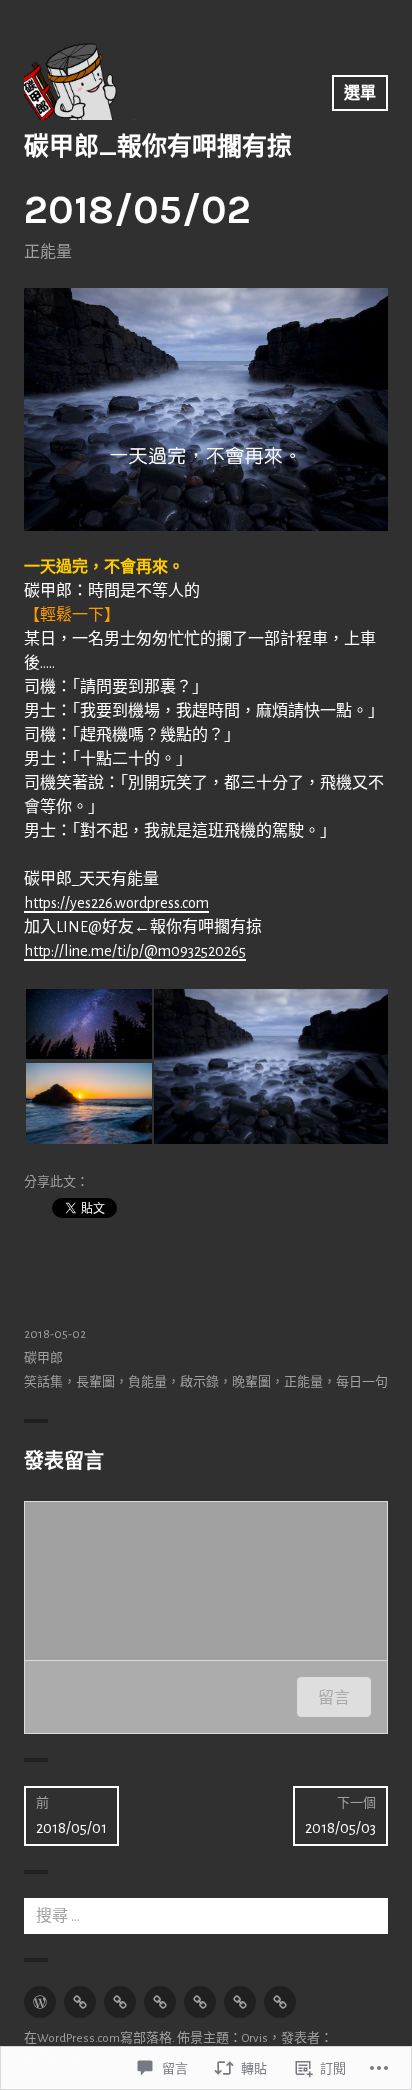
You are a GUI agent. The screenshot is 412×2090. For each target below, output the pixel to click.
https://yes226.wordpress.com (116, 903)
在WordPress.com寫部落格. (99, 2038)
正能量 (48, 252)
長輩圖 (95, 1382)
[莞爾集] (160, 2002)
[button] (88, 1024)
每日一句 (362, 1382)
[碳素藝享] (240, 2002)
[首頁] (40, 2002)
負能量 (147, 1382)
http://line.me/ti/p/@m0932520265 (135, 951)
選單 (360, 93)
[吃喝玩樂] (200, 2002)
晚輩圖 (251, 1382)
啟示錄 (199, 1382)
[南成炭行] (280, 2002)
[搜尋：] (206, 1916)
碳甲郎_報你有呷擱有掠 (158, 146)
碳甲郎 (43, 1358)
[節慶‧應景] (120, 2002)
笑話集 (43, 1382)
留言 (334, 1697)
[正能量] (80, 2002)
